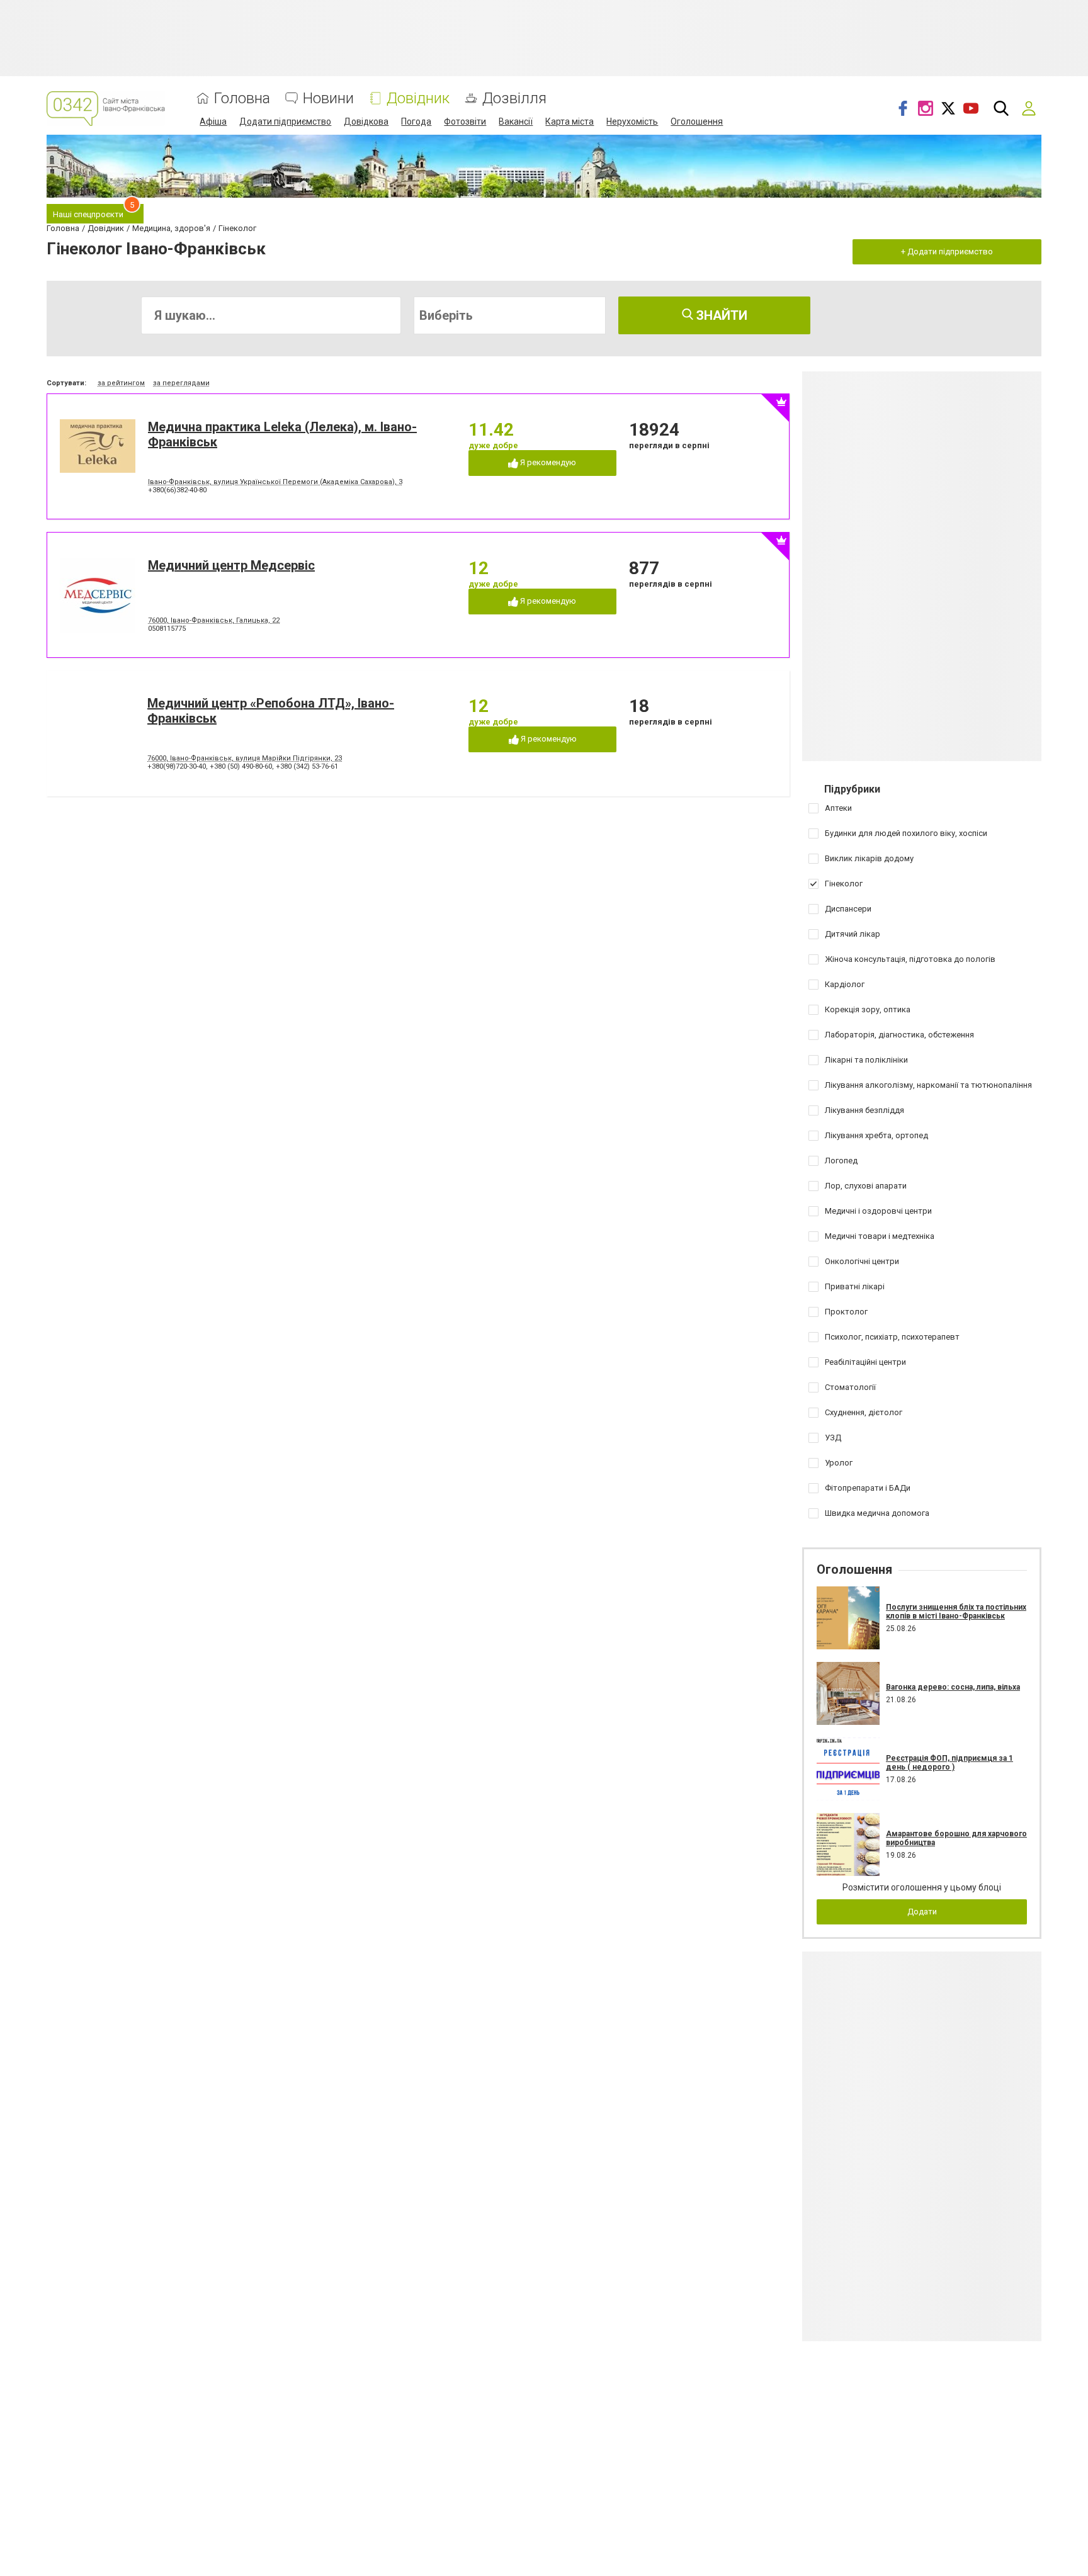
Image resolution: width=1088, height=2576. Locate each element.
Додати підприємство (285, 121)
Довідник (418, 99)
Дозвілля (514, 99)
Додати (922, 1912)
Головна (242, 99)
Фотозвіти (465, 121)
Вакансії (516, 121)
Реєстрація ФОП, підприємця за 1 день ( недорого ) (949, 1763)
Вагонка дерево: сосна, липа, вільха (953, 1687)
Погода (416, 121)
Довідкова (366, 121)
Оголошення (697, 121)
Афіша (213, 121)
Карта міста (569, 121)
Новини (328, 99)
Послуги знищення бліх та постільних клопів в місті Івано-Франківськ (956, 1612)
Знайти (720, 315)
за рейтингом (121, 383)
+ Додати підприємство (947, 251)
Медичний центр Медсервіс (231, 565)
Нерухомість (632, 121)
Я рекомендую (547, 462)
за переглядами (181, 383)
